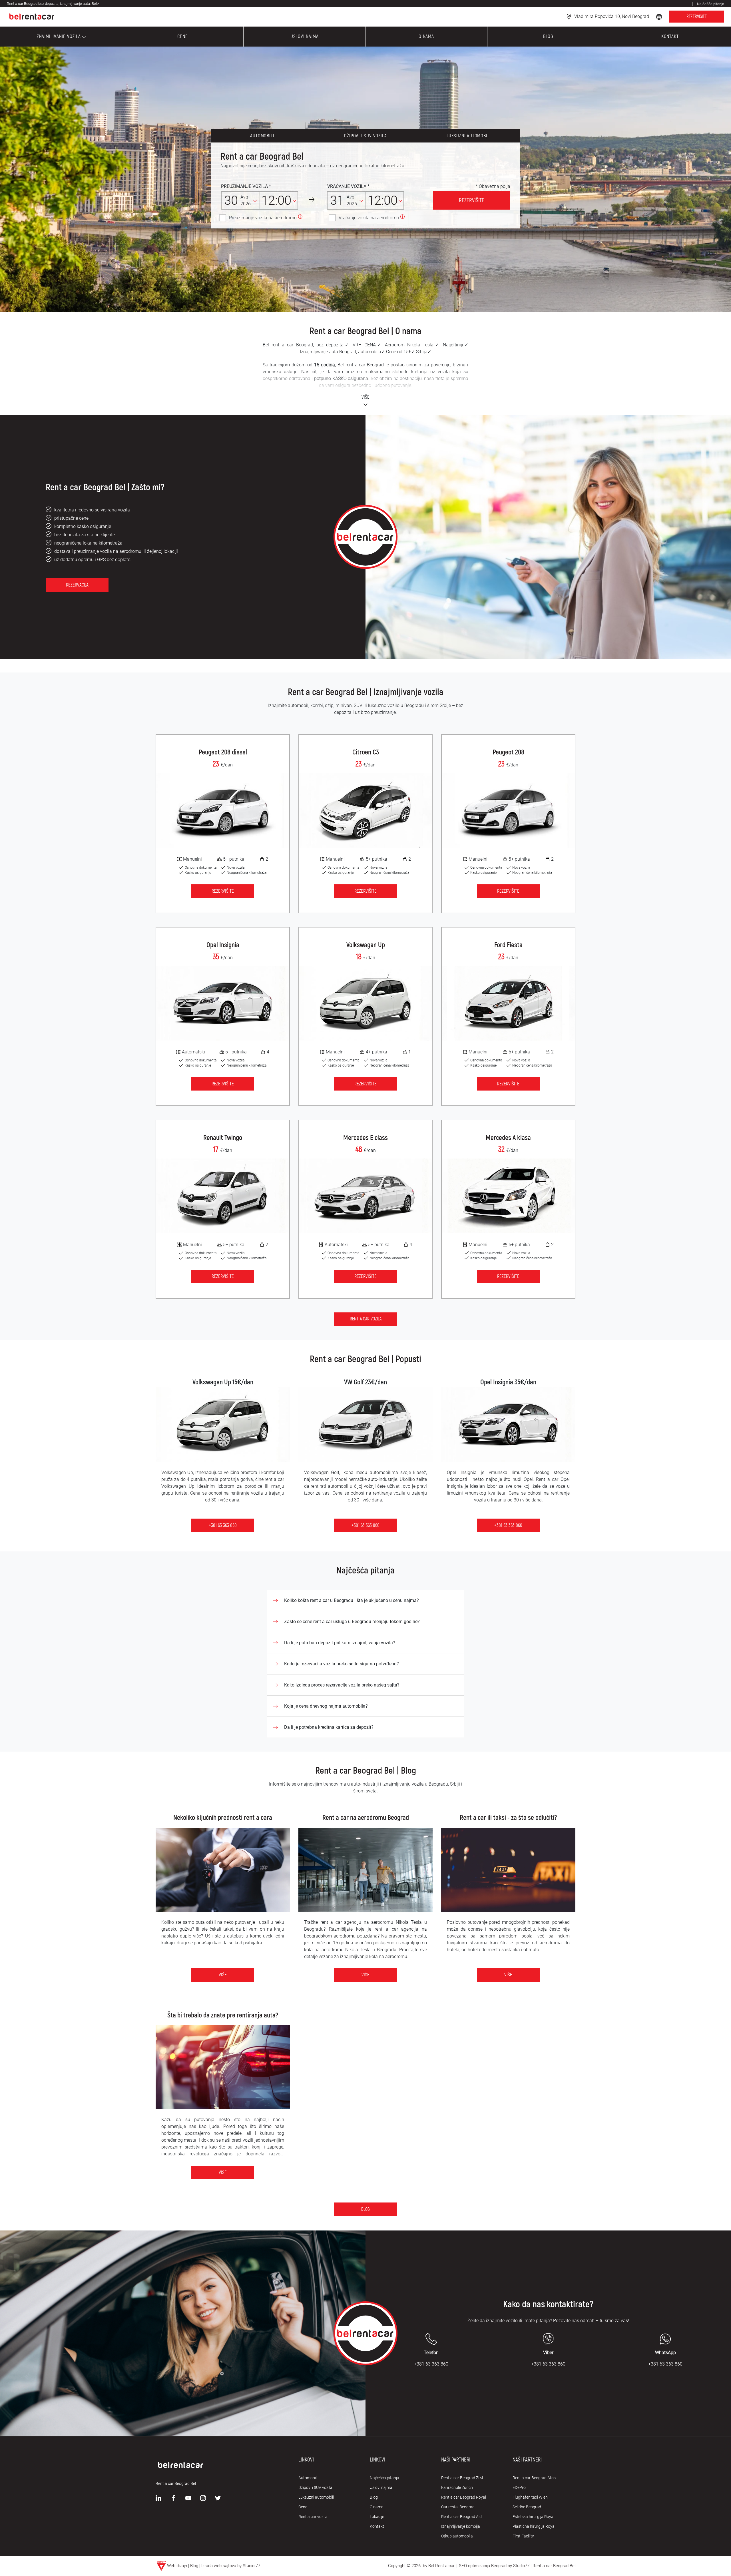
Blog (365, 2209)
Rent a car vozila (313, 2517)
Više (223, 1975)
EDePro (519, 2487)
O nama (377, 2507)
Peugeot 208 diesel (223, 752)
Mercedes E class (365, 1138)
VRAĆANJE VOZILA (347, 186)
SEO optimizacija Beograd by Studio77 (494, 2566)
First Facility (523, 2536)
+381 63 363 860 (223, 1525)
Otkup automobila (457, 2536)
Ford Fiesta (508, 945)
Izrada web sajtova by (221, 2566)
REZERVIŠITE (697, 17)
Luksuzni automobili (469, 136)
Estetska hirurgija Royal (533, 2517)
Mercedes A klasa (508, 1138)
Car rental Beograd (458, 2507)
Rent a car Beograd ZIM (462, 2478)
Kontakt (377, 2526)
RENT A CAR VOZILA (366, 1319)
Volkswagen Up (366, 945)
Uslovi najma (381, 2487)
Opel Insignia (223, 945)
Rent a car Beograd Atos (534, 2478)
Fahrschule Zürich (457, 2487)
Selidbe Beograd (527, 2507)
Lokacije (377, 2517)
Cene (303, 2507)
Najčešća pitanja (384, 2478)
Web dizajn (177, 2566)
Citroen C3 (366, 752)
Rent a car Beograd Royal (464, 2497)
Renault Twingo (223, 1138)
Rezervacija (77, 585)
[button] (660, 16)
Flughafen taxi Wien (530, 2497)
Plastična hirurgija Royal (534, 2526)
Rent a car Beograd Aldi (462, 2517)
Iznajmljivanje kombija (461, 2526)
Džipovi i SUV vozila (365, 136)
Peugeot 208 (508, 752)
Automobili (262, 136)
